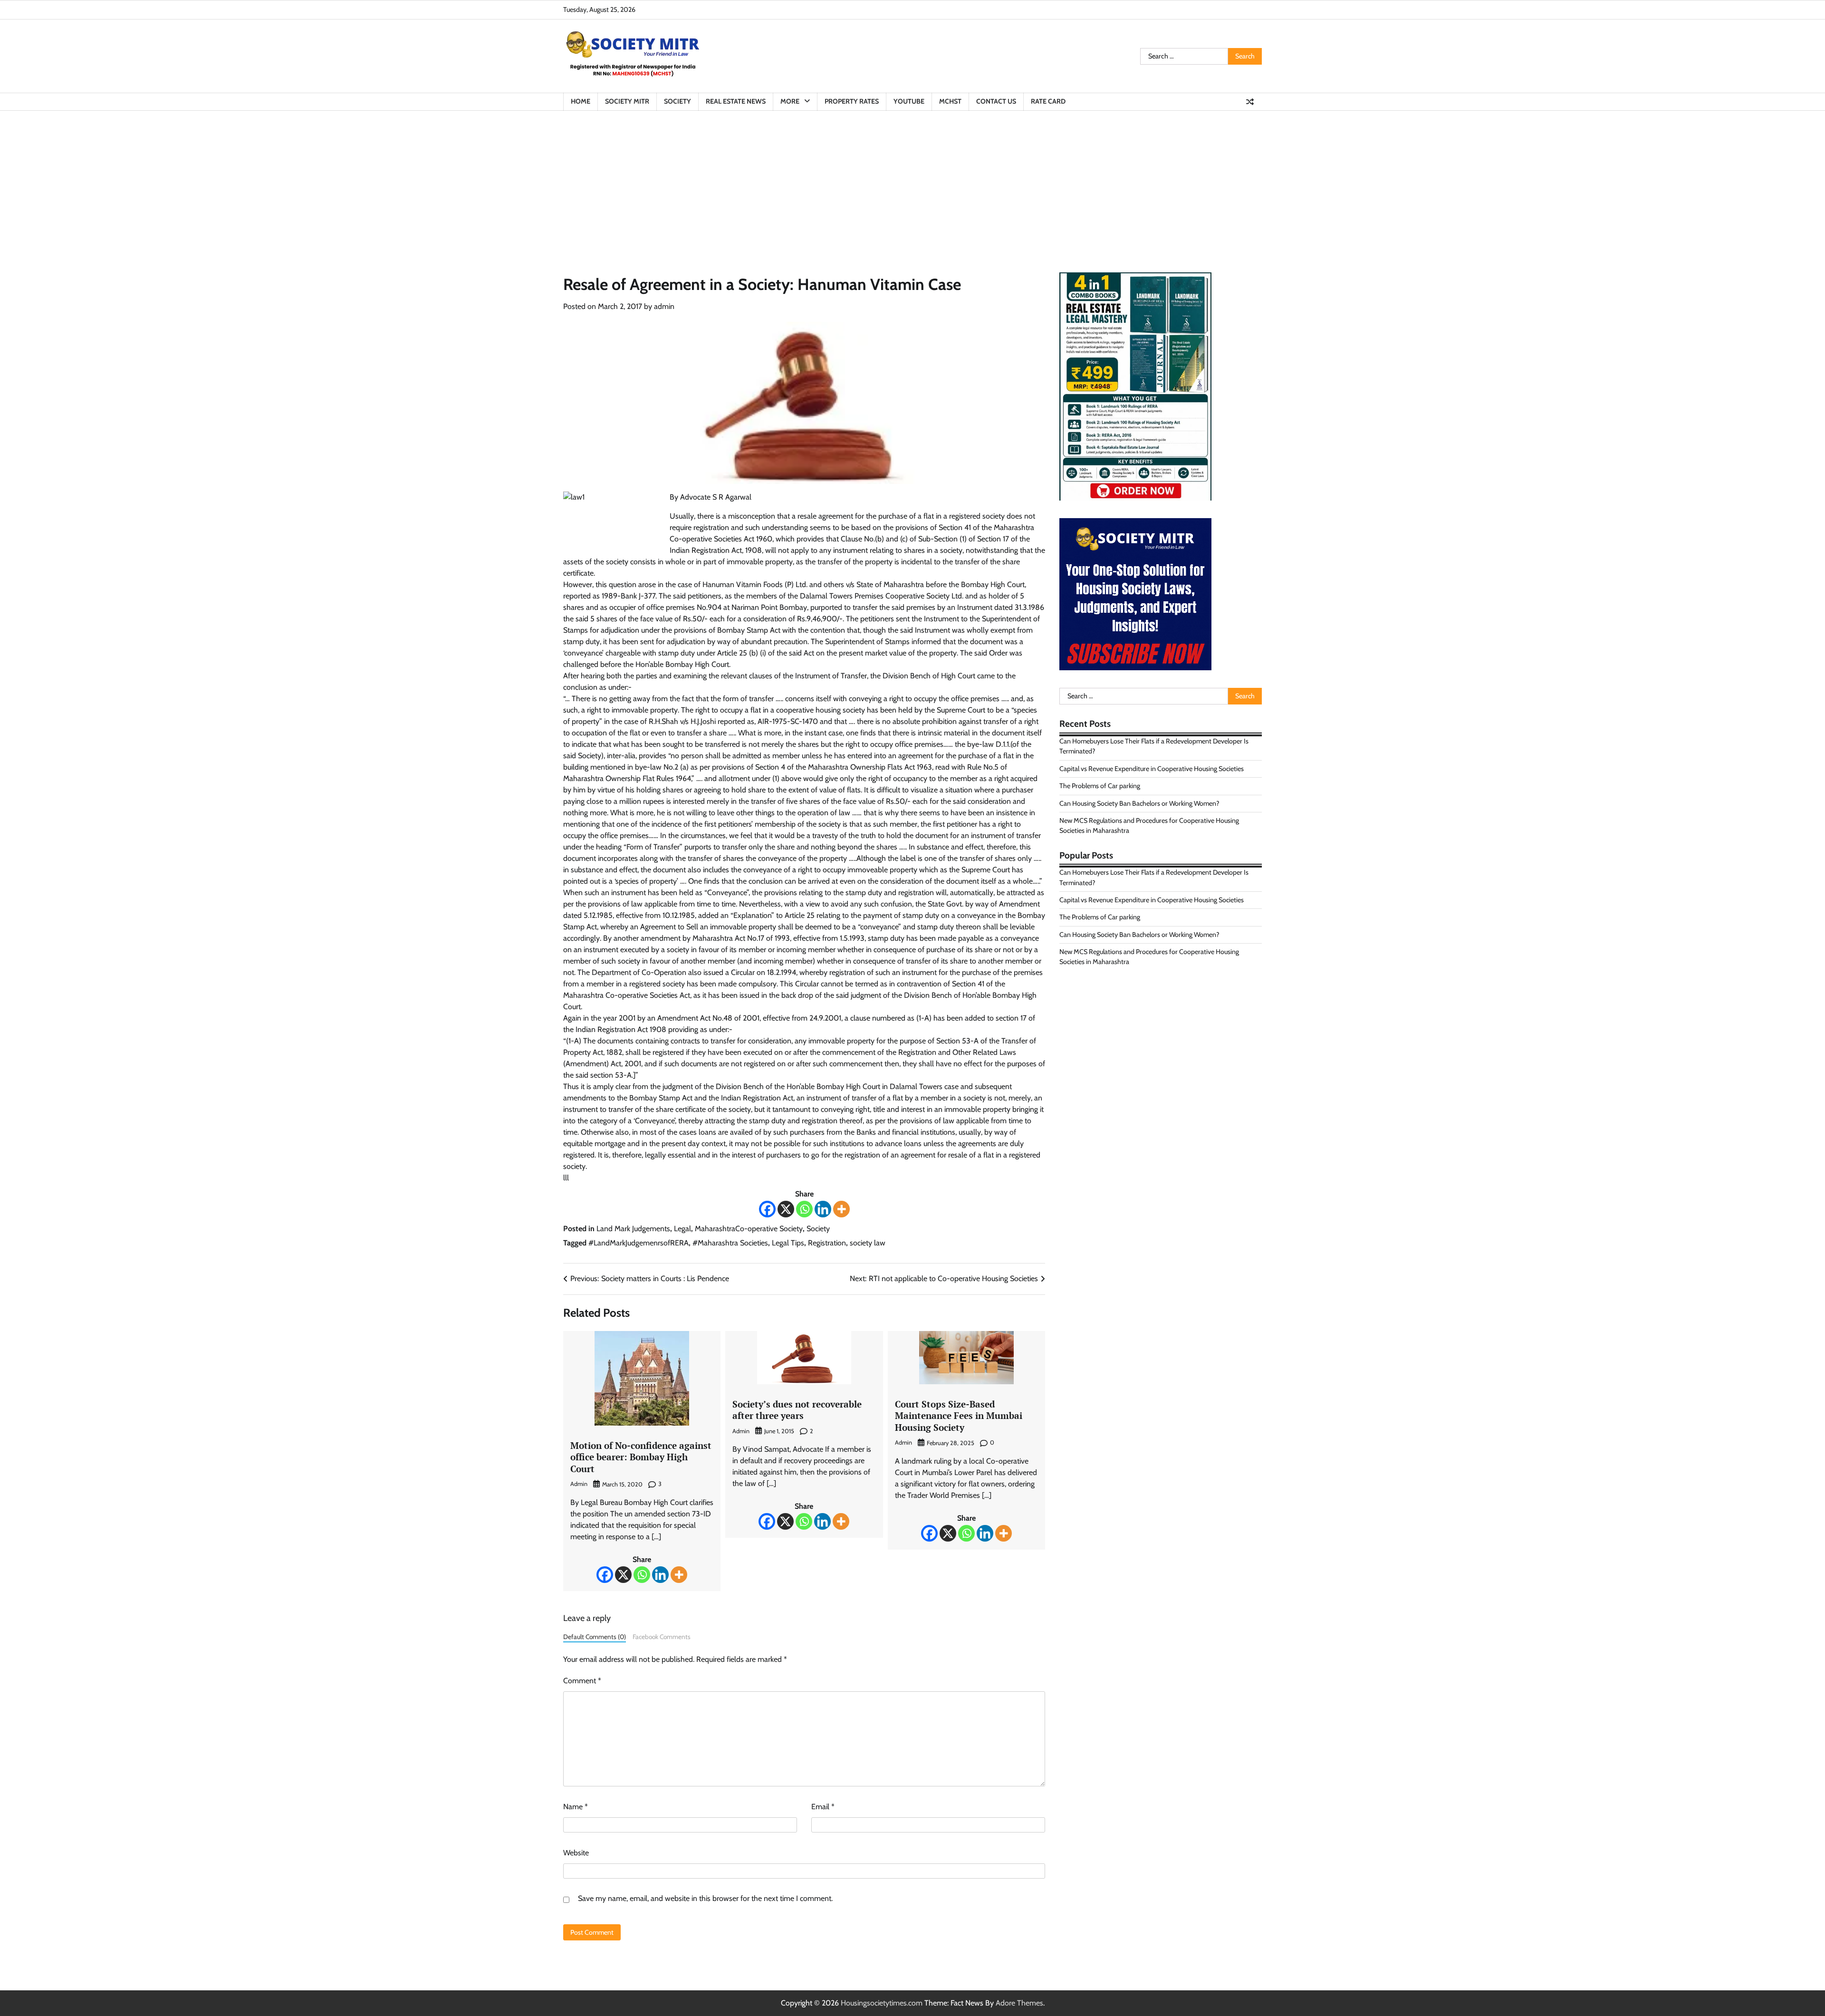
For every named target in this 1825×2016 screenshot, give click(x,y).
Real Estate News (736, 101)
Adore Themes (1019, 2003)
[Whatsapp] (804, 1209)
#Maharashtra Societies (730, 1243)
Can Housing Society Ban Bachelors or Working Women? (1139, 803)
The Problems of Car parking (1100, 786)
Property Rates (852, 101)
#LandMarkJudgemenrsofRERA (639, 1243)
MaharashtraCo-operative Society (749, 1229)
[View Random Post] (1250, 102)
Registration (827, 1243)
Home (581, 101)
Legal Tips (788, 1243)
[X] (786, 1209)
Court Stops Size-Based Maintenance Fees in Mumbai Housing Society (959, 1416)
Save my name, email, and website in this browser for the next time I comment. (705, 1898)
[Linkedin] (823, 1209)
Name (576, 1807)
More (790, 101)
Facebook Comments (662, 1637)
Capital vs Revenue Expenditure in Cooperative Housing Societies (1152, 769)
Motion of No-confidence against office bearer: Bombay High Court (641, 1457)
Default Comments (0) (595, 1637)
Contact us (996, 101)
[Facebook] (767, 1209)
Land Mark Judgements (633, 1229)
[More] (841, 1209)
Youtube (909, 101)
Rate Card (1048, 101)
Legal (682, 1229)
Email (823, 1807)
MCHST (950, 101)
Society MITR (627, 101)
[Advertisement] (912, 182)
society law (868, 1243)
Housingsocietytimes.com (882, 2003)
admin (664, 306)
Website (576, 1853)
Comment (582, 1681)
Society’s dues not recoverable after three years (797, 1410)
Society (677, 101)
